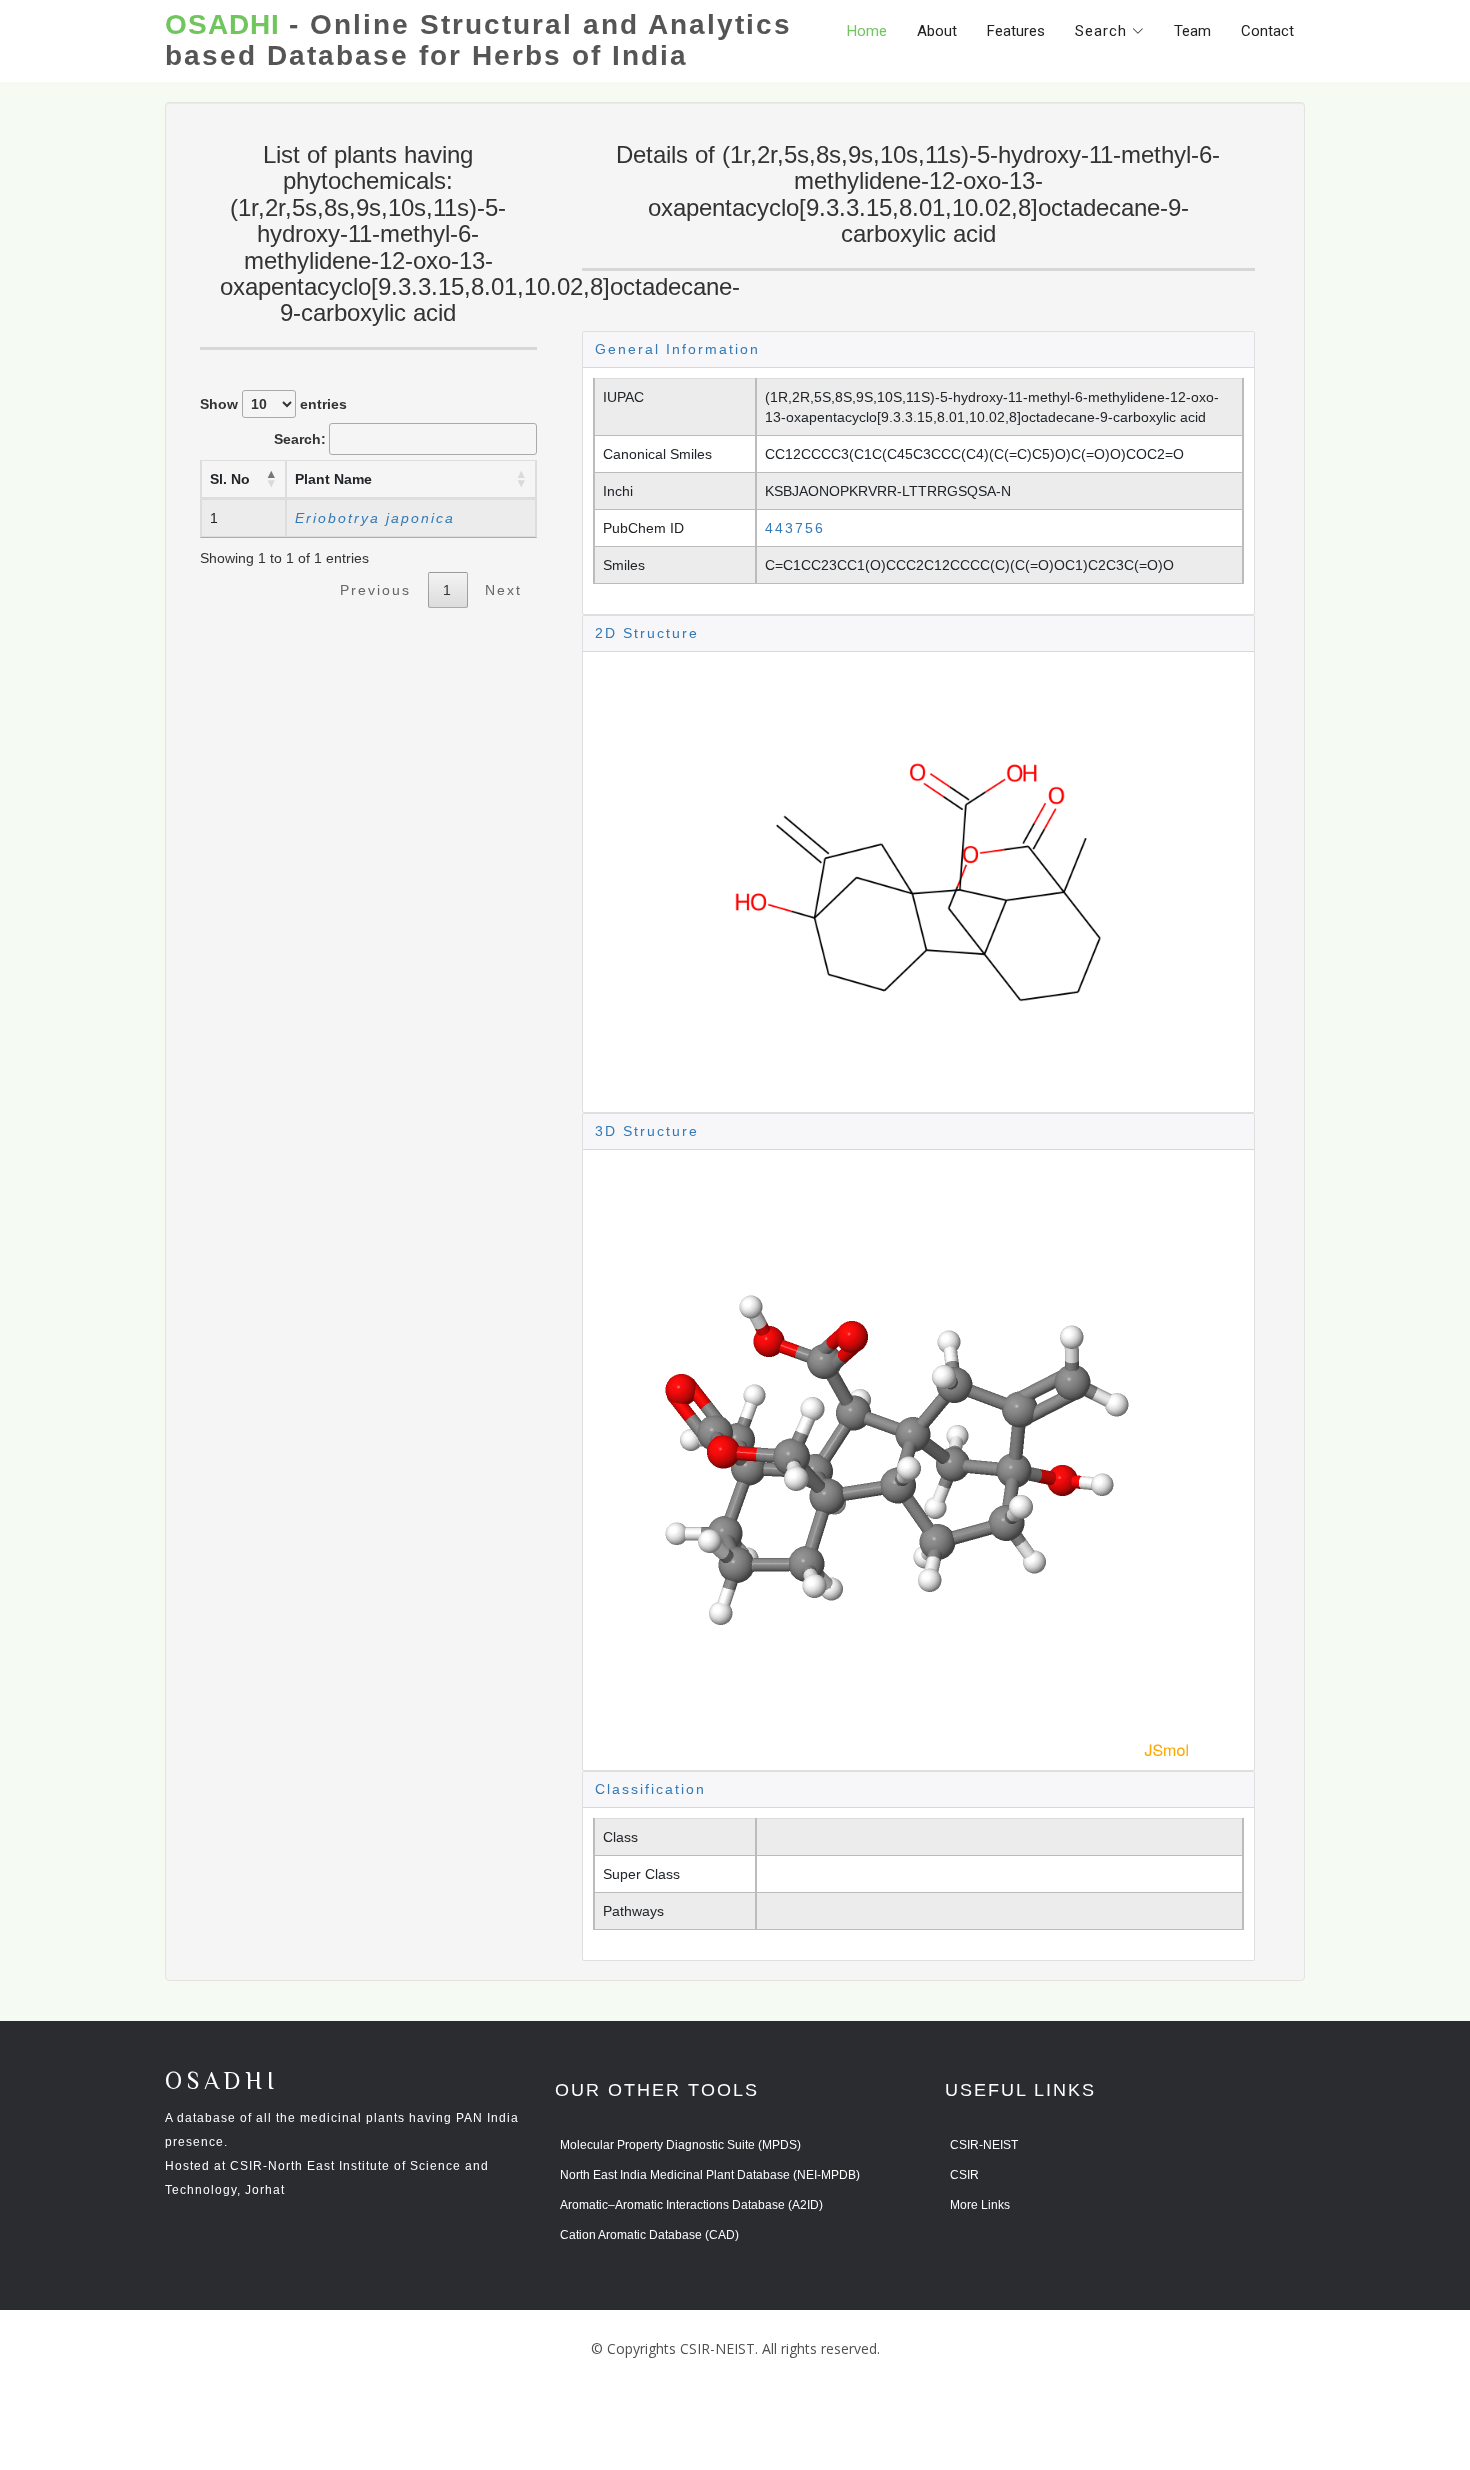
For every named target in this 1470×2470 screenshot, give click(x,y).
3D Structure (647, 1131)
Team (1192, 31)
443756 (795, 528)
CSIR (964, 2175)
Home (867, 31)
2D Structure (647, 633)
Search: (300, 439)
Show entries (273, 404)
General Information (677, 349)
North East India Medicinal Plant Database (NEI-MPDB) (710, 2175)
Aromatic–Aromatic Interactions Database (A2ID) (691, 2205)
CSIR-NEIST (984, 2145)
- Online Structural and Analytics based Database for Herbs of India (478, 40)
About (937, 31)
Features (1016, 31)
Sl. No (230, 479)
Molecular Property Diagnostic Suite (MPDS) (680, 2145)
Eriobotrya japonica (375, 518)
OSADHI (222, 2082)
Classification (650, 1789)
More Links (980, 2205)
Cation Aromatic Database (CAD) (649, 2235)
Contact (1267, 31)
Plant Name (333, 479)
